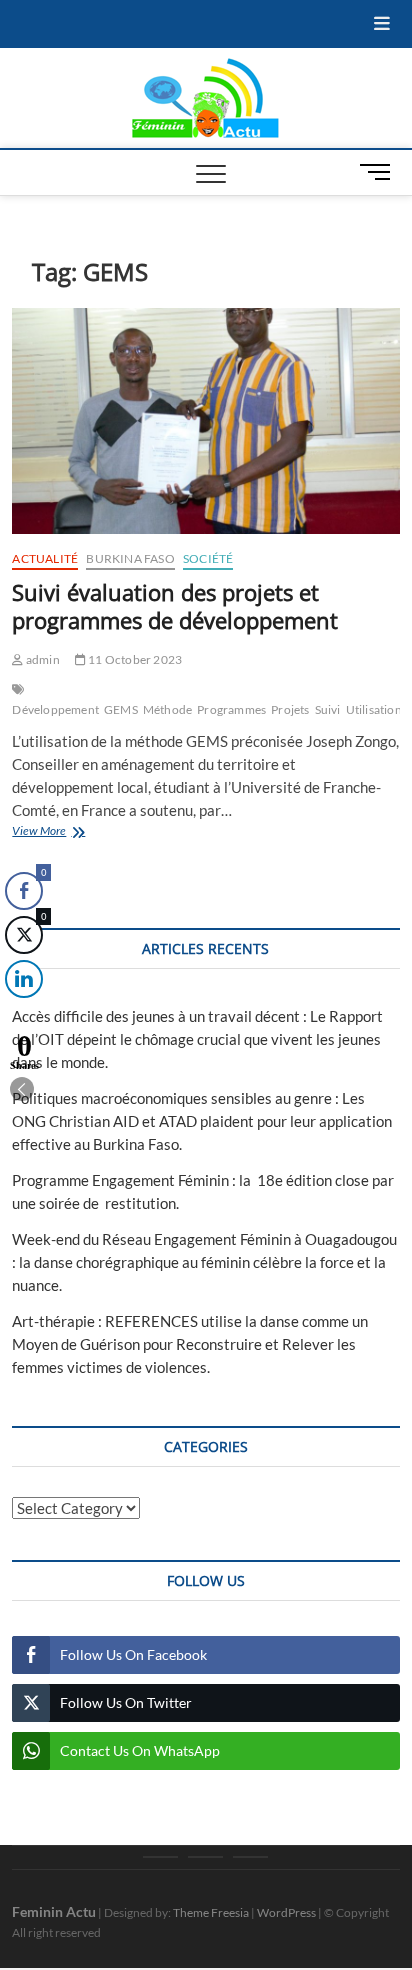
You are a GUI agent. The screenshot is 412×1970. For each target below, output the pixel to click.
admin (41, 659)
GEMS (121, 709)
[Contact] (250, 1857)
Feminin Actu (54, 1911)
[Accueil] (160, 1857)
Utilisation (374, 709)
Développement (55, 709)
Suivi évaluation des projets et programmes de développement (175, 606)
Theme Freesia (211, 1912)
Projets (290, 709)
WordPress (286, 1912)
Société (208, 558)
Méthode (167, 709)
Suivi (328, 709)
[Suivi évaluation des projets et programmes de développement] (205, 421)
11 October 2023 (134, 659)
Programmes (231, 709)
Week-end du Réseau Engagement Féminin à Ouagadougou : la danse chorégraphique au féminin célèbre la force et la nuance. (204, 1262)
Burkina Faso (130, 558)
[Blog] (205, 1857)
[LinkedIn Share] (24, 979)
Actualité (45, 558)
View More (76, 832)
